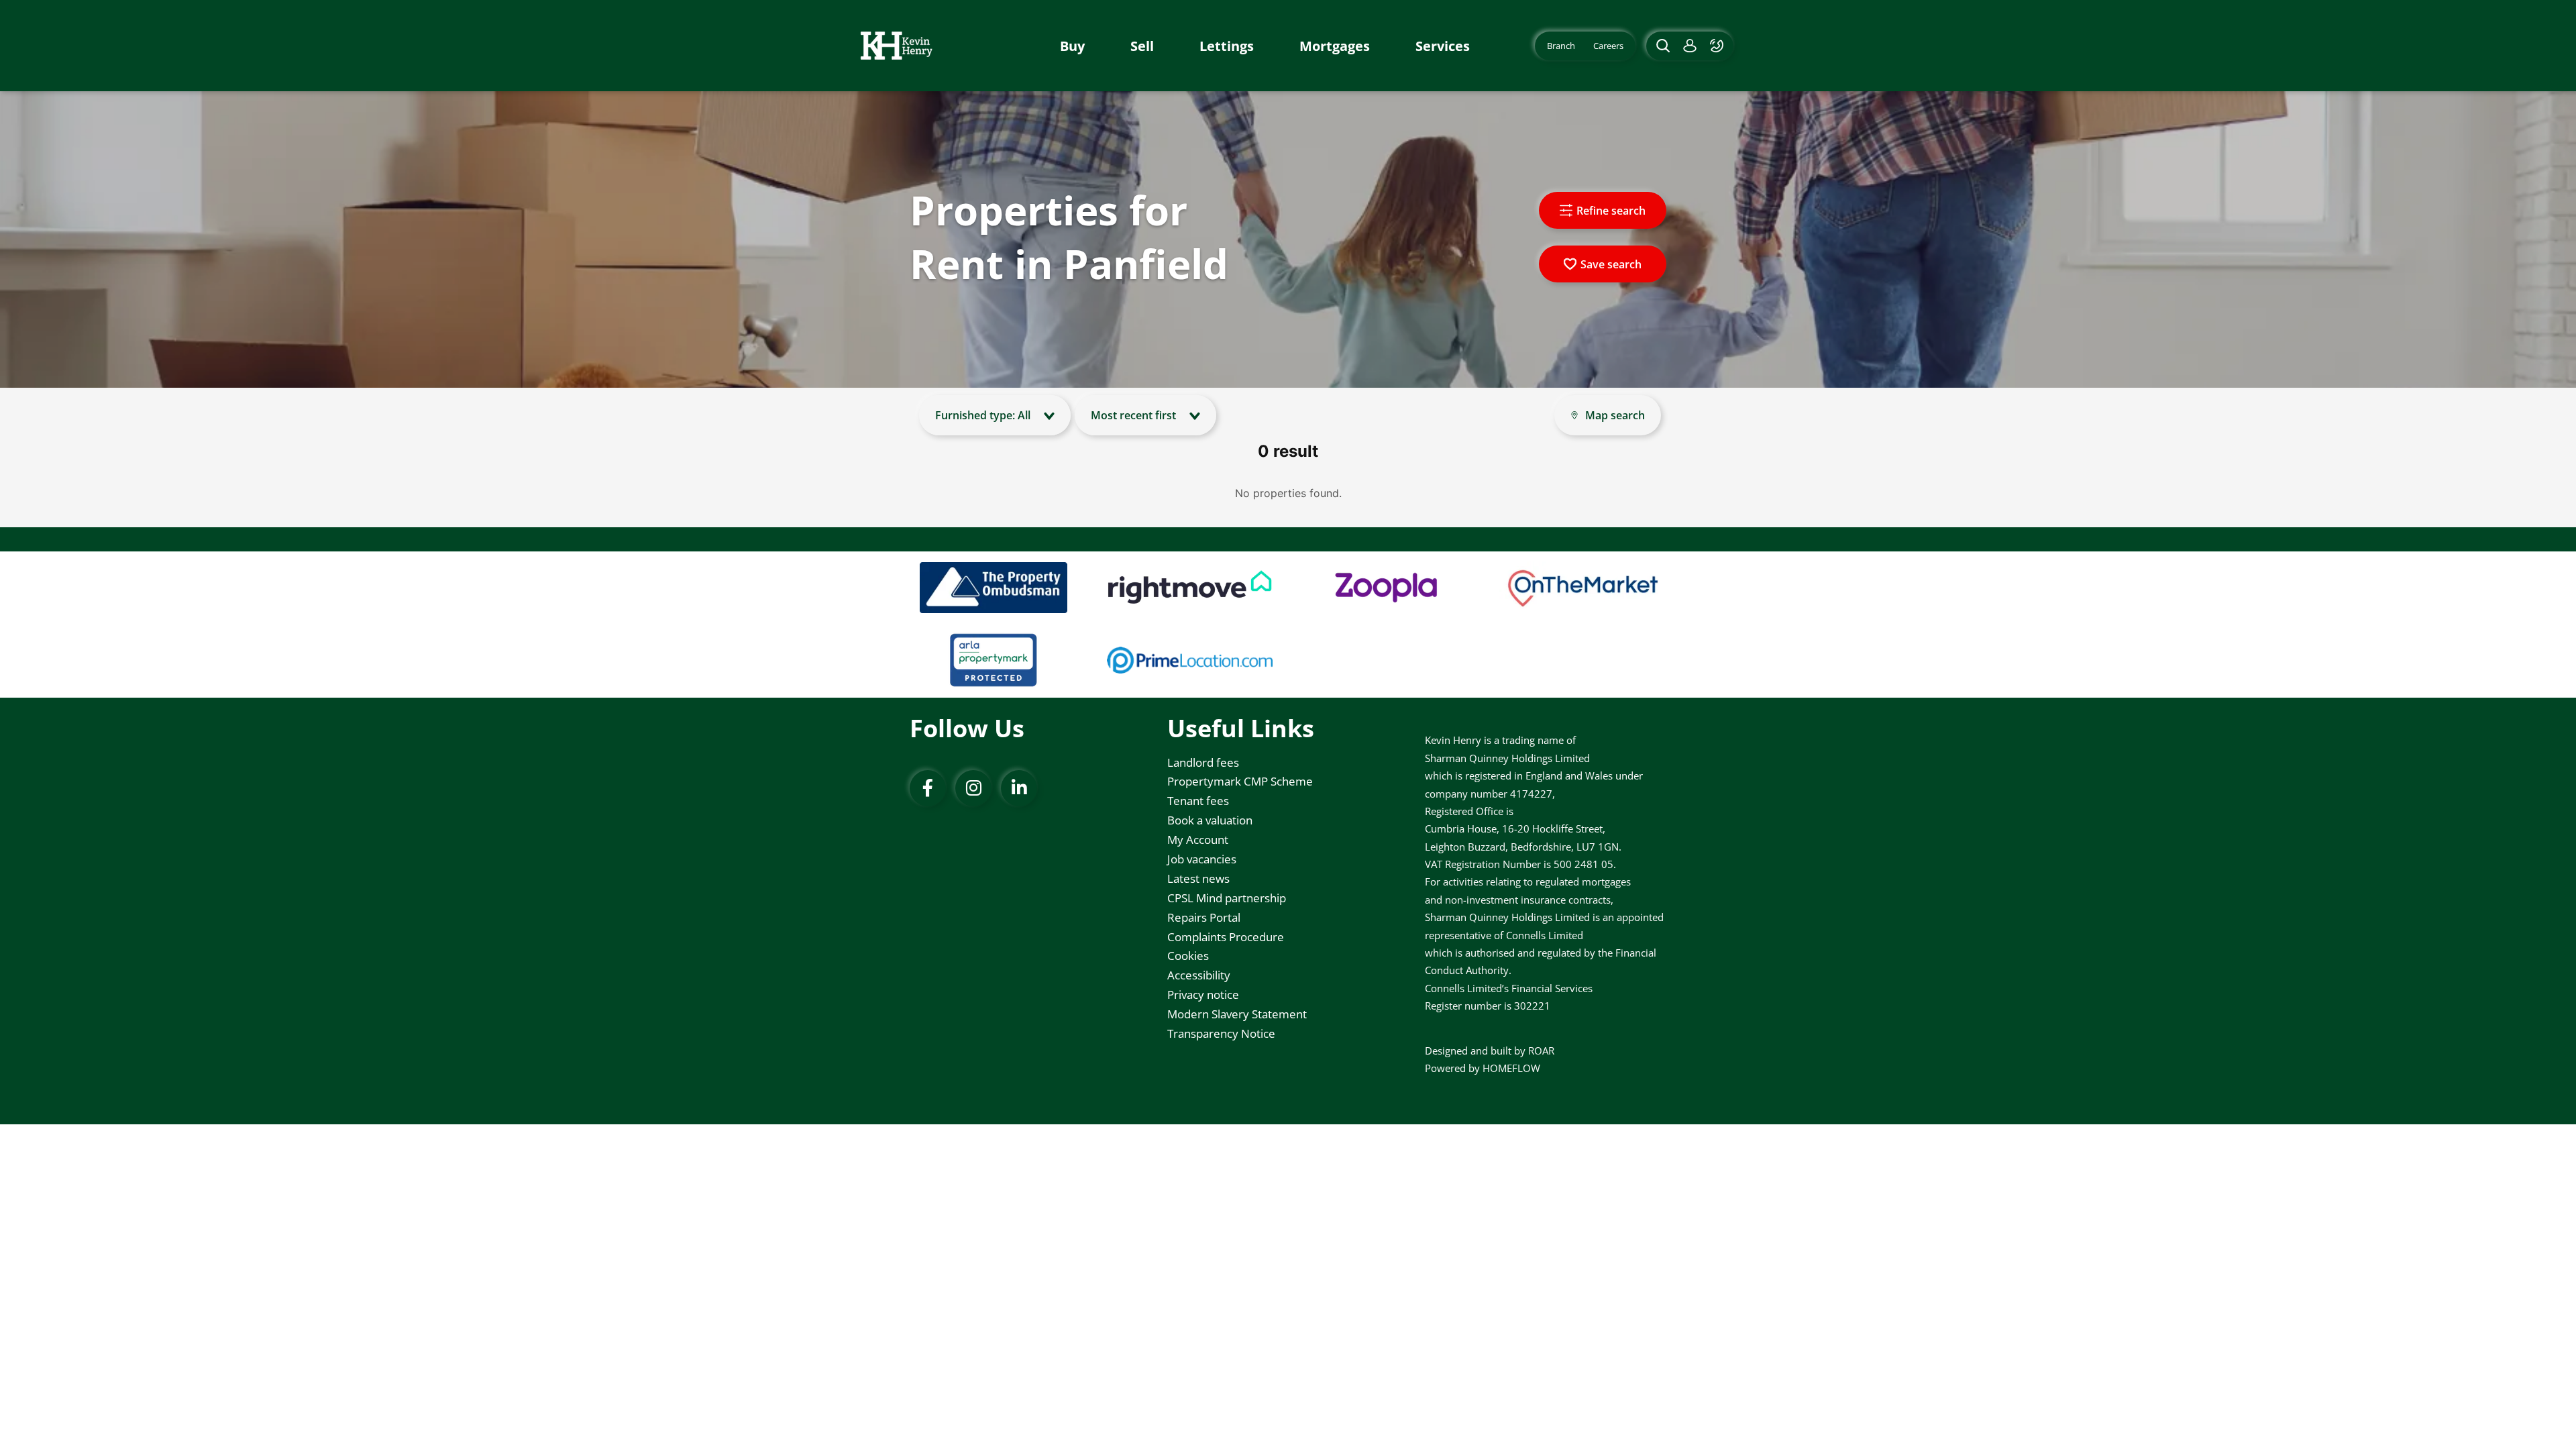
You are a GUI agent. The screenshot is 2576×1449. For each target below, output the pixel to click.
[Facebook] (928, 788)
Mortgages (1335, 46)
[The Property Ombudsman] (994, 588)
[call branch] (1718, 46)
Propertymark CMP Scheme (1240, 781)
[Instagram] (973, 788)
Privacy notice (1203, 995)
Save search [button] (1611, 264)
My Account (1198, 840)
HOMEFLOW (1511, 1068)
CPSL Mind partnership (1227, 898)
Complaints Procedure (1226, 937)
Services (1443, 46)
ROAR (1541, 1051)
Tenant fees (1198, 801)
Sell (1142, 46)
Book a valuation (1210, 820)
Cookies (1188, 956)
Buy (1072, 46)
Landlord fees (1203, 762)
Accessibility (1199, 975)
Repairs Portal (1204, 917)
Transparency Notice (1221, 1033)
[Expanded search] (1661, 46)
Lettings (1227, 46)
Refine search (1611, 211)
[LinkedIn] (1019, 788)
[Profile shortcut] (1690, 46)
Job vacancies (1202, 859)
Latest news (1198, 878)
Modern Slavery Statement (1237, 1014)
